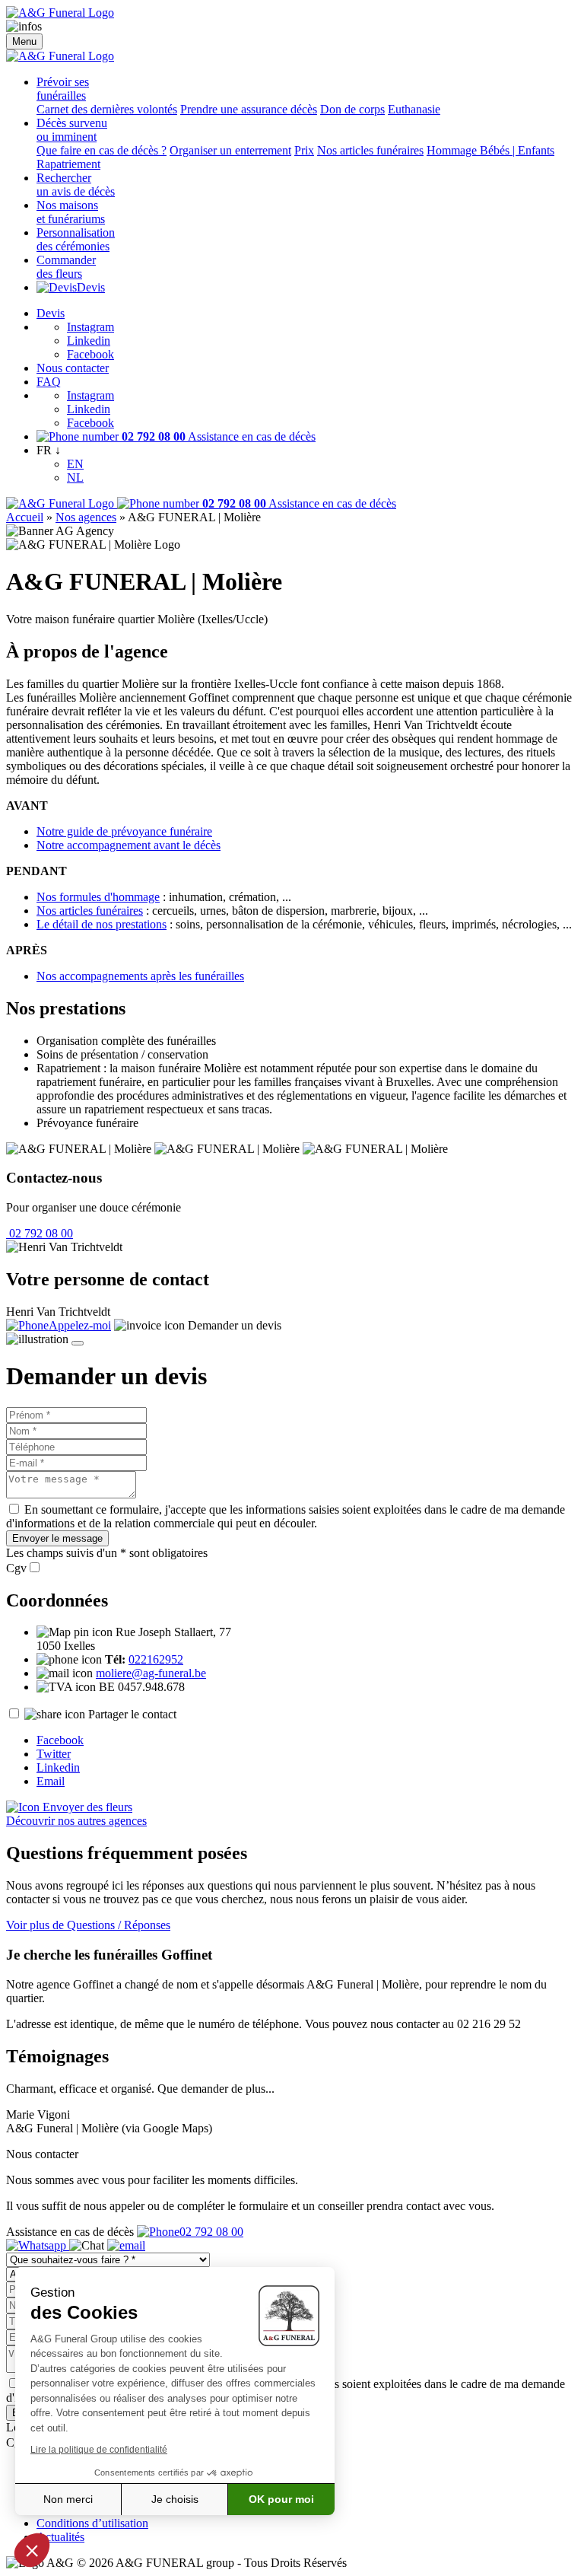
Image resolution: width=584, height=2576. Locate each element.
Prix (304, 150)
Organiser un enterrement (230, 150)
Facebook (90, 354)
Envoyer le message (57, 1538)
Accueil (25, 517)
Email (51, 1781)
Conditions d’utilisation (92, 2523)
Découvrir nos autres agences (76, 1821)
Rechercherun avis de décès (76, 185)
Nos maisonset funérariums (71, 212)
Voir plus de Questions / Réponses (88, 1925)
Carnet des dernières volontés (107, 109)
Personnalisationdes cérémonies (76, 239)
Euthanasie (414, 109)
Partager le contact (132, 1714)
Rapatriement (68, 164)
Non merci (68, 2499)
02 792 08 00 (40, 1233)
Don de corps (352, 109)
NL (75, 478)
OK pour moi (281, 2499)
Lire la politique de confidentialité (99, 2450)
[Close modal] (78, 1343)
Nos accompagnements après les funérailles (140, 976)
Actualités (60, 2537)
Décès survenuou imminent (72, 130)
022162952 (156, 1659)
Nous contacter (73, 368)
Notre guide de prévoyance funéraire (124, 831)
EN (75, 464)
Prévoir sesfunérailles (63, 89)
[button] (32, 2550)
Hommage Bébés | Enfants (490, 150)
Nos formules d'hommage (98, 897)
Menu (24, 41)
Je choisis (175, 2499)
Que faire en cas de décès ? (102, 150)
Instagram (90, 327)
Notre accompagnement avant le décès (129, 845)
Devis (91, 287)
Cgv (16, 1568)
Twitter (54, 1754)
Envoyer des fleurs (86, 1807)
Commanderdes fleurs (66, 267)
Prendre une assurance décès (249, 109)
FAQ (49, 382)
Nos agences (86, 517)
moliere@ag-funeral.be (151, 1673)
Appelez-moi (80, 1325)
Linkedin (89, 341)
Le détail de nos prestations (102, 924)
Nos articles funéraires (370, 150)
